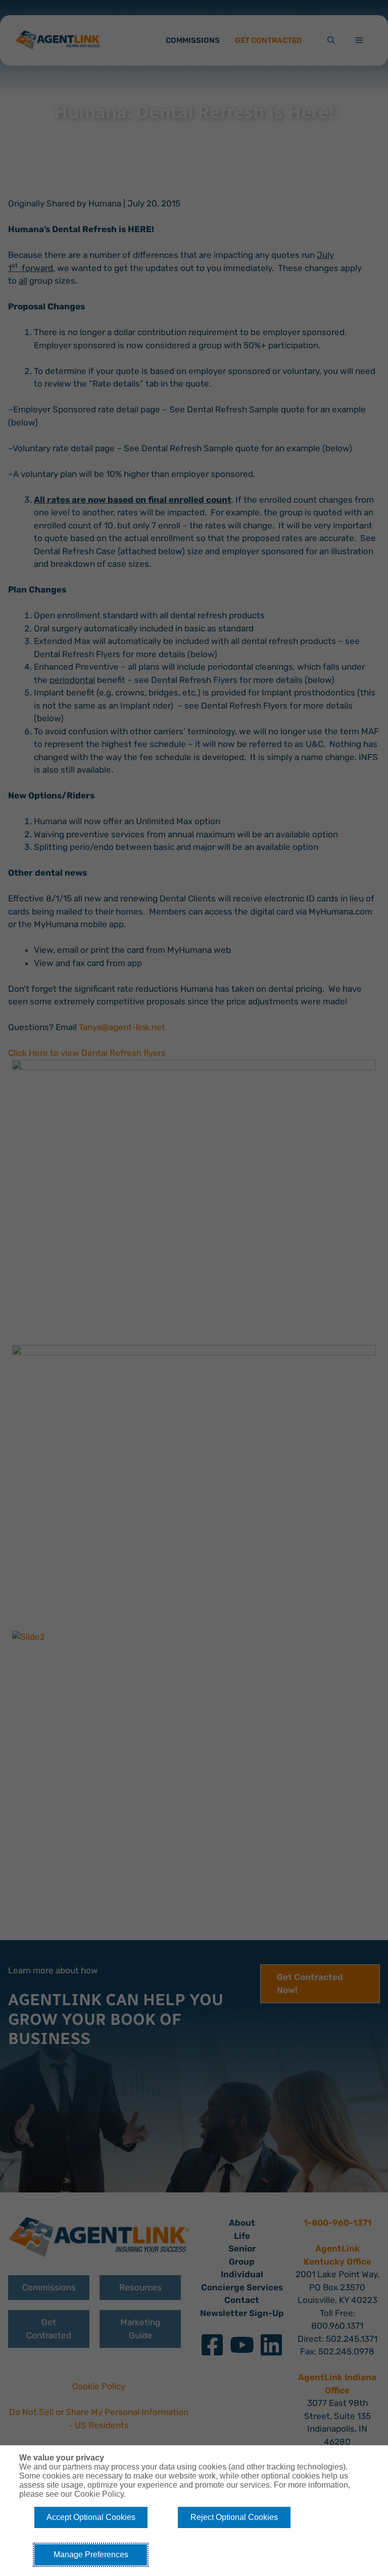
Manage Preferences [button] (91, 2555)
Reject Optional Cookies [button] (234, 2517)
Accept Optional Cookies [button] (91, 2517)
